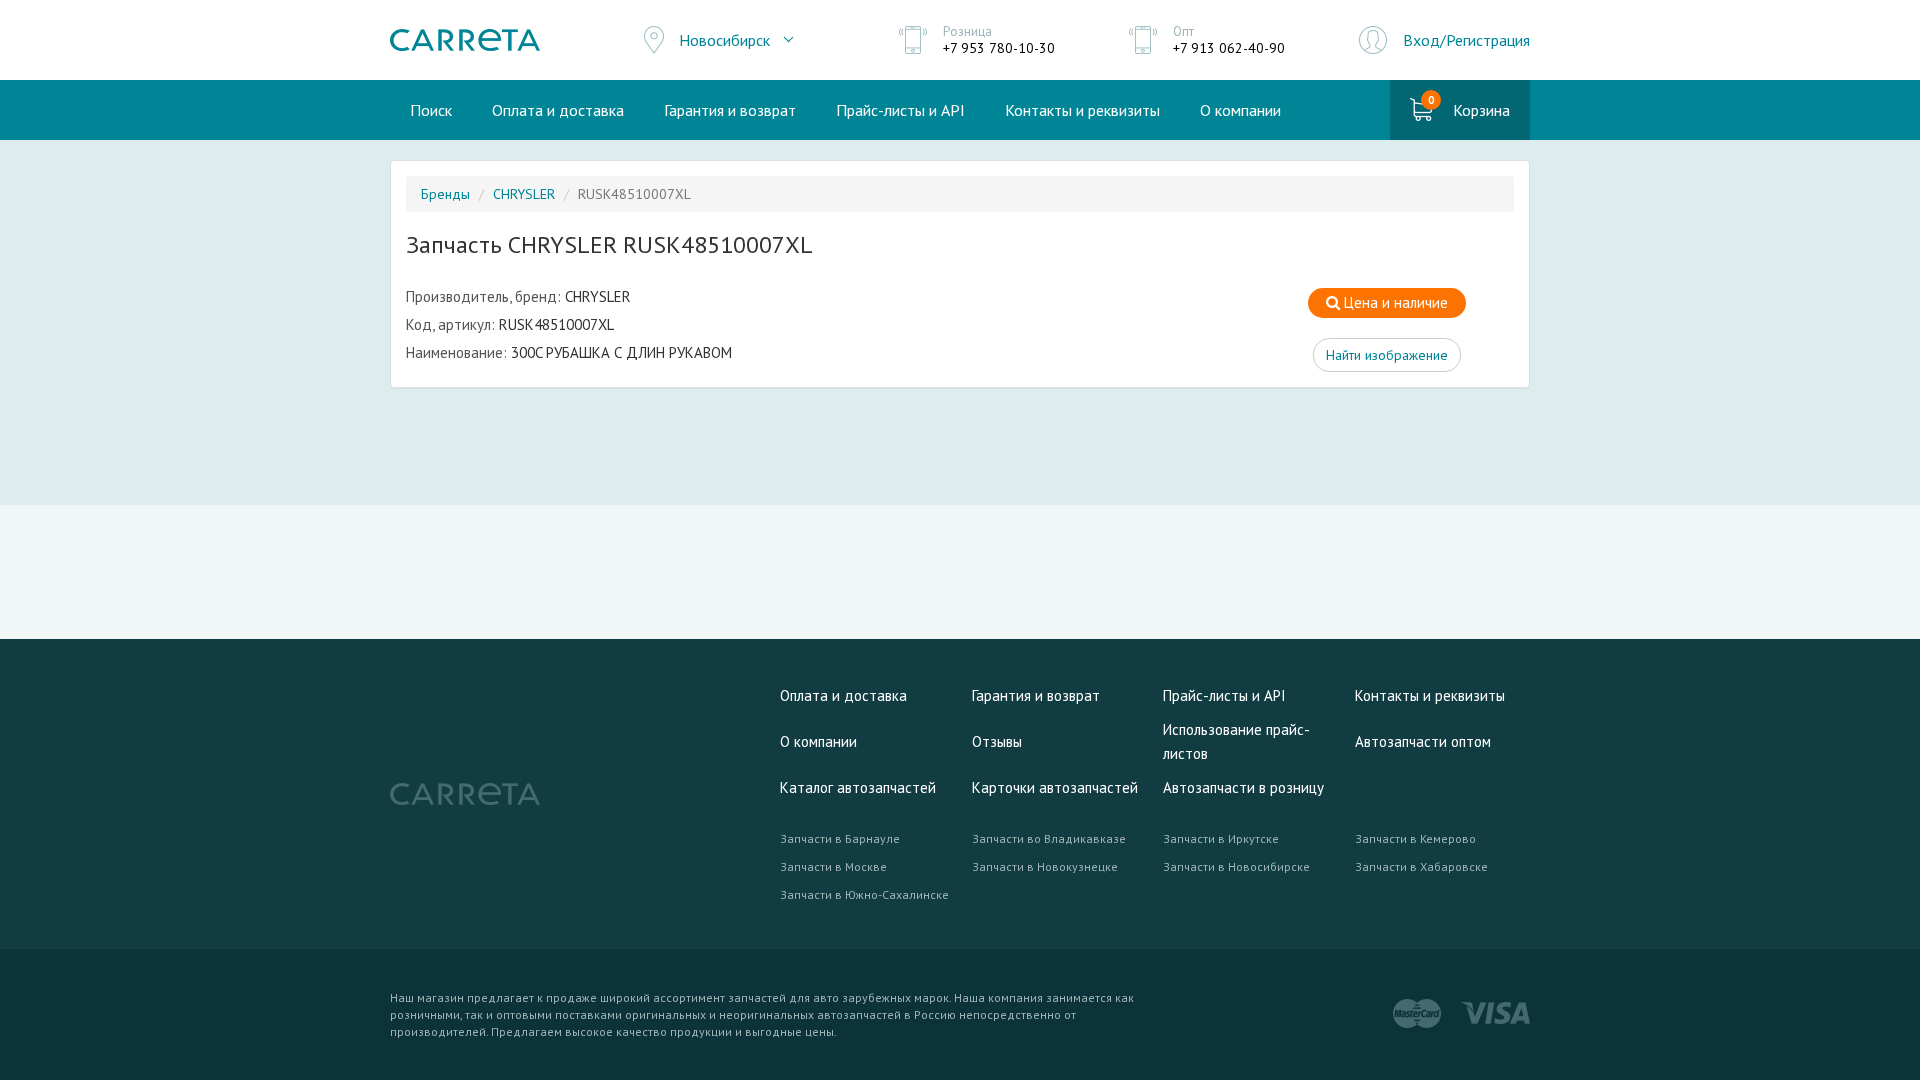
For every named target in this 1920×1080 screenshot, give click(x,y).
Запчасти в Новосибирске (1236, 866)
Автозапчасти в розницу (1243, 787)
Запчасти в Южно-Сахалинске (864, 894)
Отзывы (997, 741)
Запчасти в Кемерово (1415, 838)
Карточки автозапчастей (1055, 787)
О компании (1240, 110)
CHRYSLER (524, 194)
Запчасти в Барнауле (840, 838)
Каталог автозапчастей (858, 787)
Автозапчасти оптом (1423, 741)
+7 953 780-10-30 (999, 48)
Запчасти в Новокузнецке (1045, 866)
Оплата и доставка (558, 110)
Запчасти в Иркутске (1221, 838)
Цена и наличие (1394, 302)
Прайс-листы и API (900, 110)
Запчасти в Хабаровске (1421, 866)
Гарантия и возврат (730, 110)
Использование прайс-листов (1236, 741)
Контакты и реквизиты (1082, 110)
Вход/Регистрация (1466, 40)
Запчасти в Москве (833, 866)
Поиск (431, 110)
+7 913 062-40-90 (1229, 48)
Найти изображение (1387, 355)
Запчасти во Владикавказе (1049, 838)
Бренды (445, 194)
